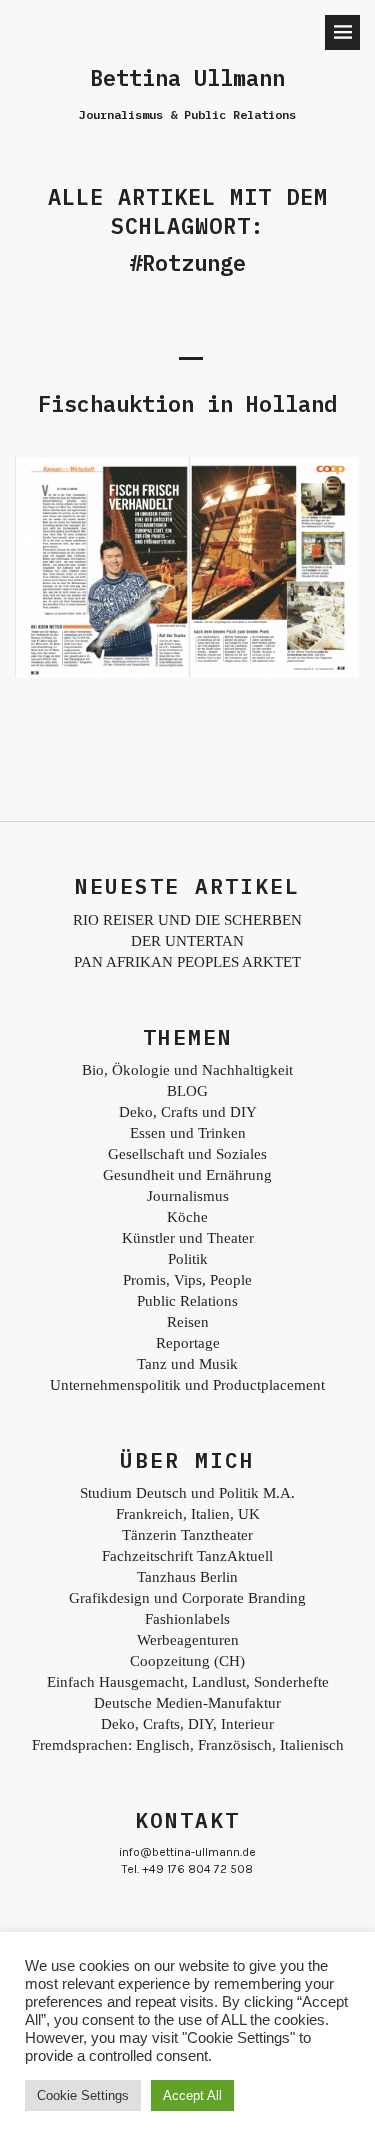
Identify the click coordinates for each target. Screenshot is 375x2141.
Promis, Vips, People (187, 1280)
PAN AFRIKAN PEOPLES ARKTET (187, 962)
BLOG (187, 1091)
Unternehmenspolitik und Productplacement (187, 1385)
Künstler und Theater (188, 1238)
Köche (187, 1217)
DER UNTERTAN (187, 941)
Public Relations (187, 1301)
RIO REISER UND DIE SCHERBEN (187, 920)
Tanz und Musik (187, 1364)
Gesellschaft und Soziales (187, 1154)
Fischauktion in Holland (187, 403)
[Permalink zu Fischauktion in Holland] (187, 673)
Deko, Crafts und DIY (188, 1112)
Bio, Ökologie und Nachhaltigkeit (187, 1070)
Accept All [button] (192, 2095)
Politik (188, 1259)
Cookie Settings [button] (83, 2095)
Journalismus (188, 1196)
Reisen (188, 1322)
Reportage (188, 1343)
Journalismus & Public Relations (187, 114)
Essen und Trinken (188, 1133)
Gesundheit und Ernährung (187, 1175)
